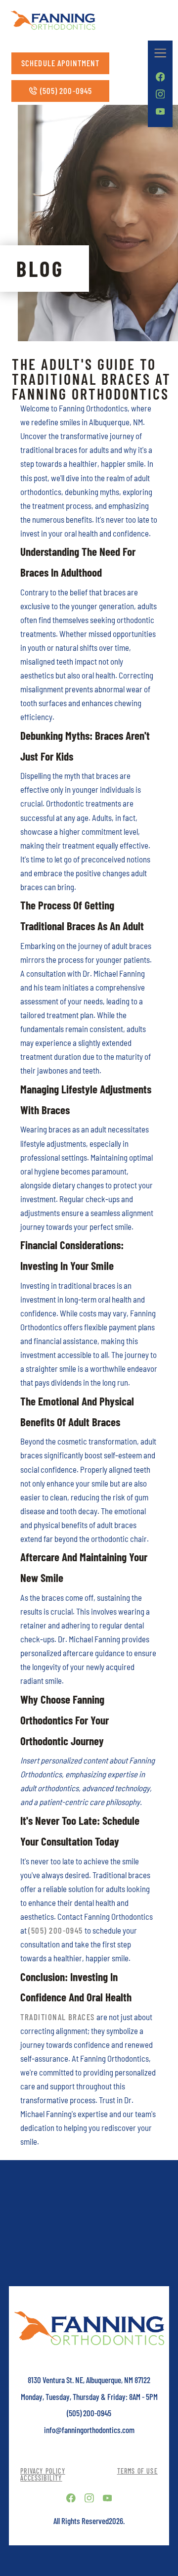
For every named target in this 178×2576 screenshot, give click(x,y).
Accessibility (41, 2478)
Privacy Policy (43, 2471)
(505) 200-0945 (56, 1930)
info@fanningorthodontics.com (89, 2430)
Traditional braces (58, 2017)
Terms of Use (137, 2471)
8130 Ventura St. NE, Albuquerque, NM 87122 (89, 2380)
